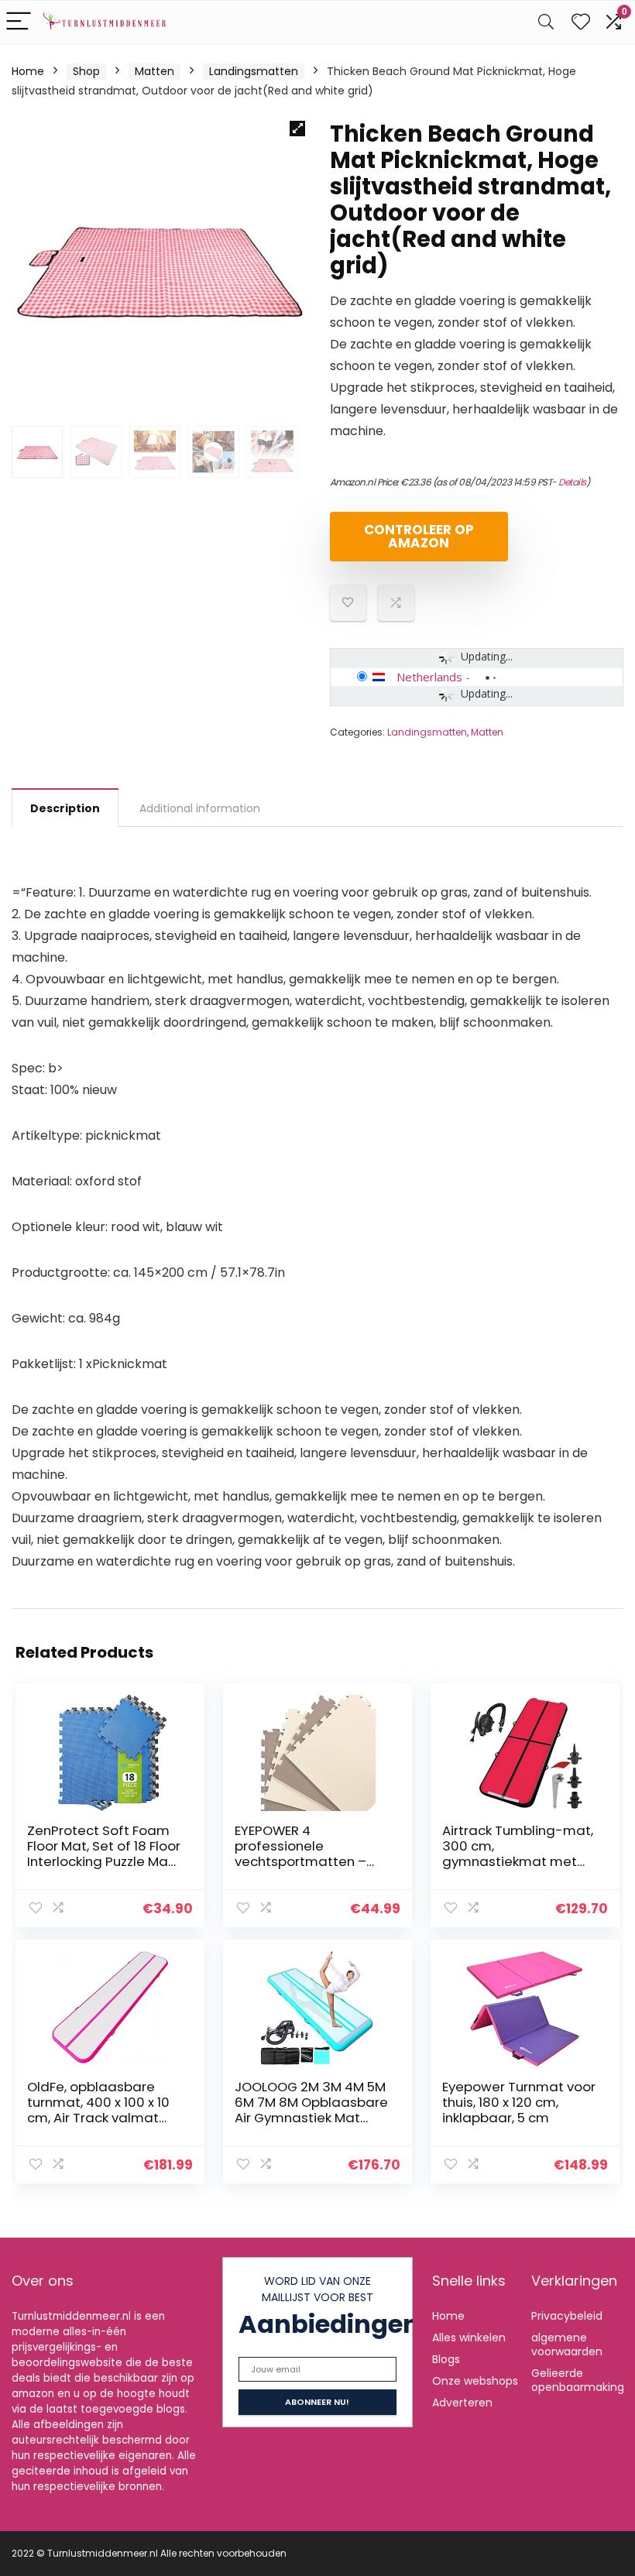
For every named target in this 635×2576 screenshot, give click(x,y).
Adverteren (462, 2403)
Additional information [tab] (200, 808)
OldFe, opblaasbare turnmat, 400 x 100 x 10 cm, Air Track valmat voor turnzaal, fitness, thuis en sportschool (98, 2118)
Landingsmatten (254, 71)
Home (28, 71)
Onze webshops (475, 2381)
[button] (297, 129)
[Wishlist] (581, 22)
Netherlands (429, 677)
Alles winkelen (469, 2338)
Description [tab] (65, 808)
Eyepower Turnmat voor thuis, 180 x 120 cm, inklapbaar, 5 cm (519, 2102)
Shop (86, 71)
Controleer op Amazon (419, 536)
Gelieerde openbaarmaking (578, 2380)
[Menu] (19, 22)
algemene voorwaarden (567, 2344)
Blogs (446, 2359)
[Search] (546, 22)
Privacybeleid (567, 2316)
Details (572, 482)
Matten (154, 71)
